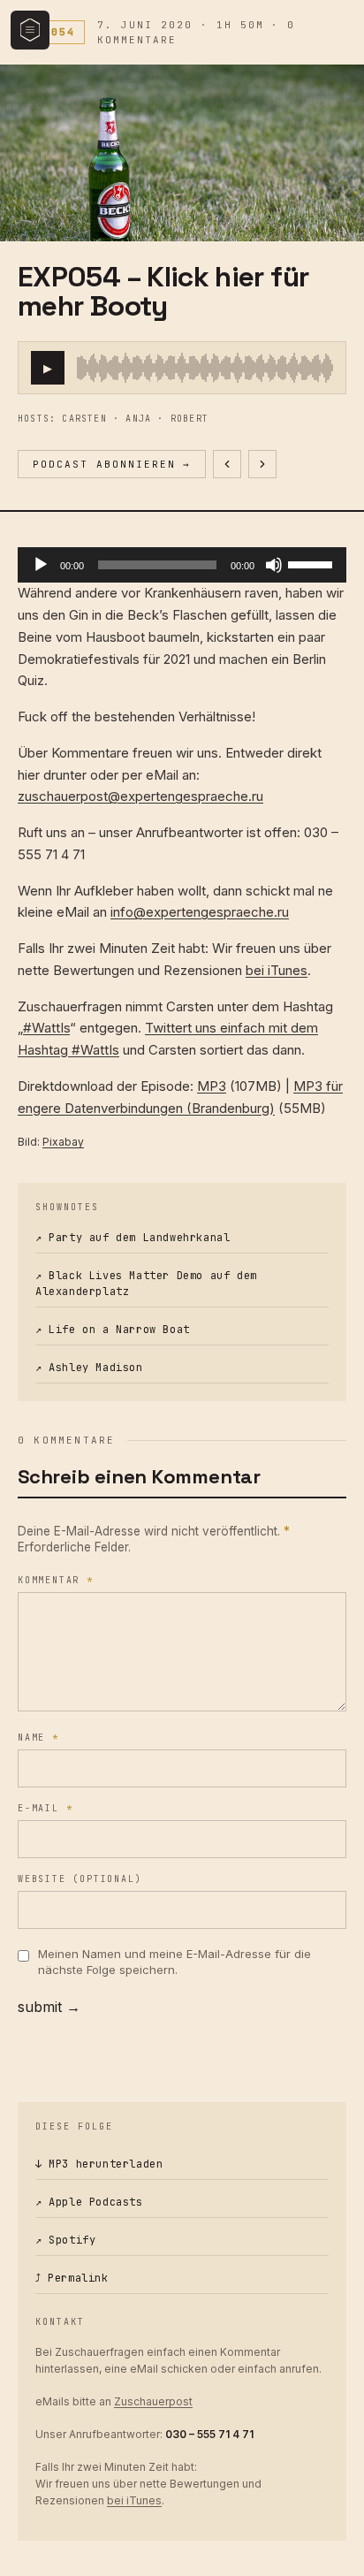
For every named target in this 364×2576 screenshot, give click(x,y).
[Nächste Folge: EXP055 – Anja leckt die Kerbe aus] (262, 464)
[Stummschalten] (274, 565)
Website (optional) (80, 1879)
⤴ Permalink (72, 2278)
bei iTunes (277, 970)
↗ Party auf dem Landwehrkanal (133, 1238)
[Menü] (30, 30)
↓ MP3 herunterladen (99, 2164)
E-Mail (45, 1808)
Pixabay (63, 1142)
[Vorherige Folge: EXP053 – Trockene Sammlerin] (227, 464)
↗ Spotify (65, 2240)
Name (38, 1738)
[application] (182, 565)
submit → (49, 2007)
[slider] (205, 368)
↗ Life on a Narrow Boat (113, 1330)
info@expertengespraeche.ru (200, 912)
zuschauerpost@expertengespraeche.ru (140, 796)
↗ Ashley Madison (89, 1368)
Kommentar (56, 1580)
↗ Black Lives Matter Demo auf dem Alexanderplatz (146, 1284)
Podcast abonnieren (112, 464)
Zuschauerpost (153, 2401)
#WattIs (46, 1028)
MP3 (212, 1086)
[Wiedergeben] (41, 565)
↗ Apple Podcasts (89, 2202)
